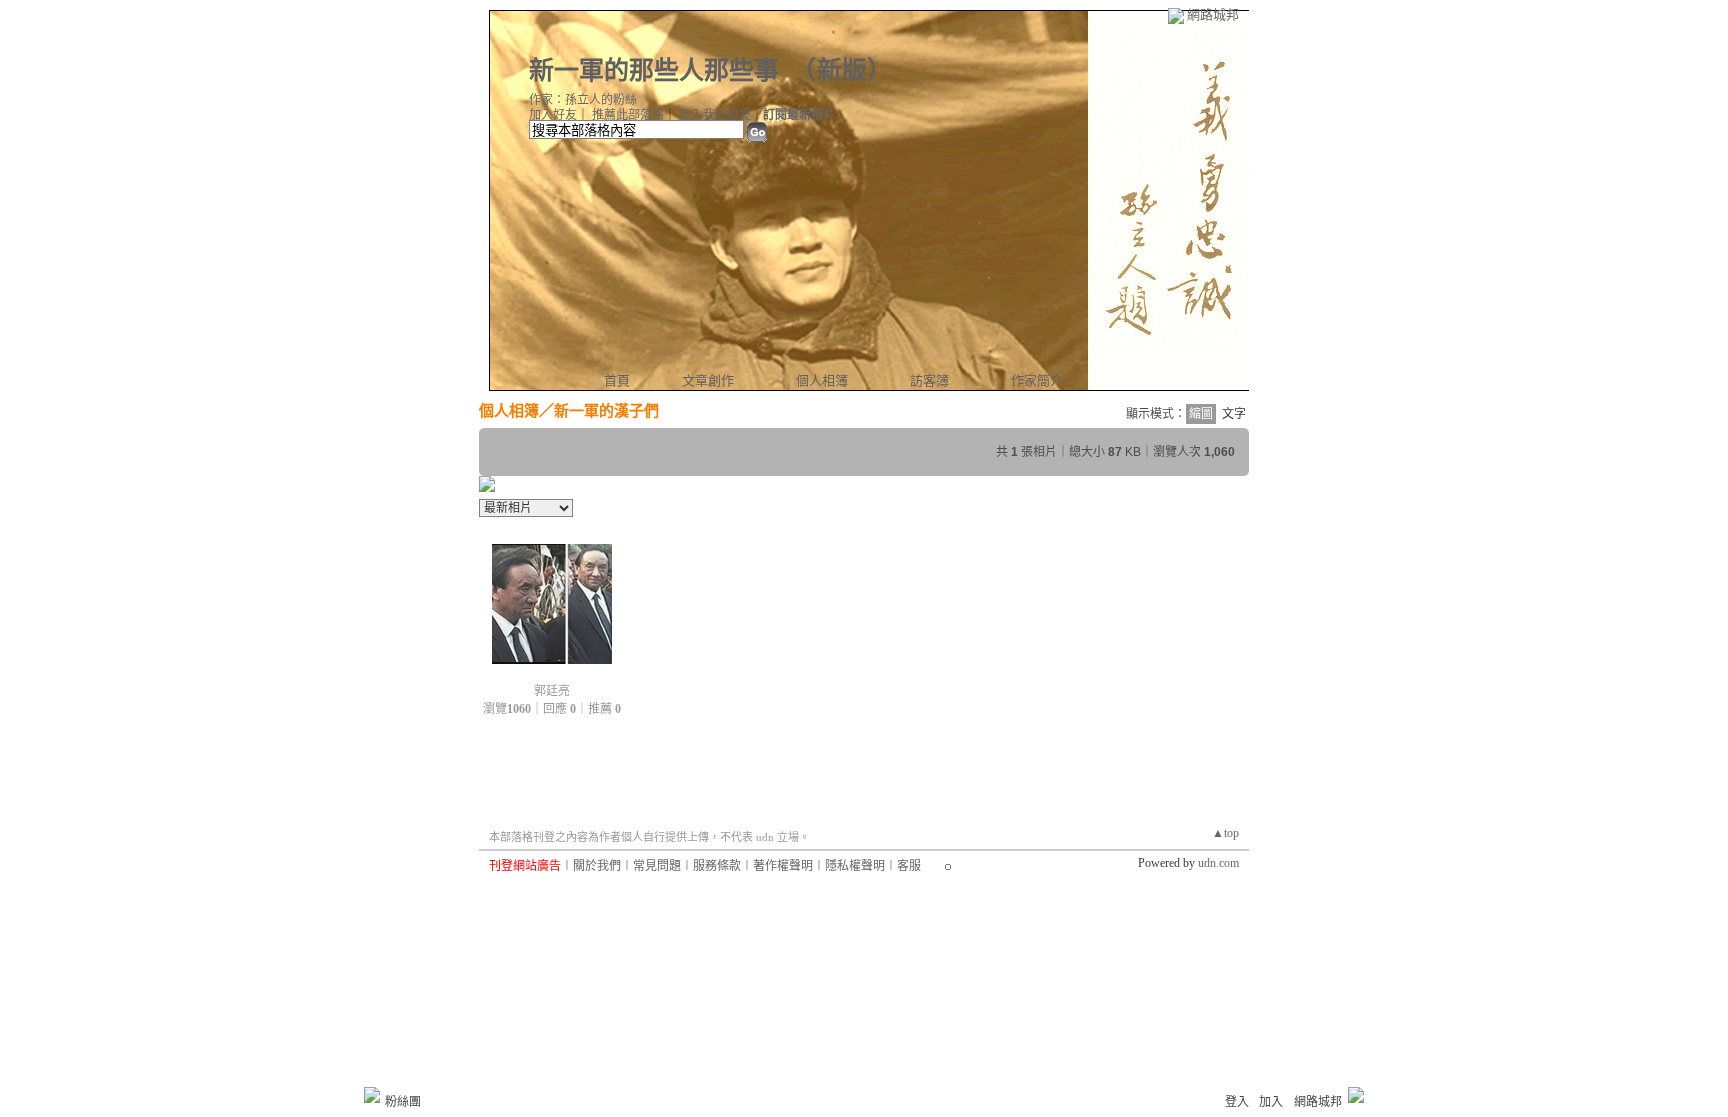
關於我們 (597, 866)
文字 (1234, 414)
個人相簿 (822, 380)
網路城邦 (1213, 14)
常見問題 (657, 866)
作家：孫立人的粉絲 (583, 100)
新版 (842, 70)
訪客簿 (929, 380)
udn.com (1218, 863)
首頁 (617, 380)
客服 (909, 866)
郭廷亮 (552, 691)
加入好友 (553, 115)
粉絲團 (403, 1102)
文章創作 (708, 380)
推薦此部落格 (628, 115)
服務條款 (717, 866)
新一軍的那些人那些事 (654, 70)
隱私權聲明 (855, 866)
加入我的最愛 (715, 115)
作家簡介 (1037, 380)
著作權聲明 (783, 866)
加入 (1271, 1102)
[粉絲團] (372, 1095)
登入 (1237, 1102)
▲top (1225, 833)
